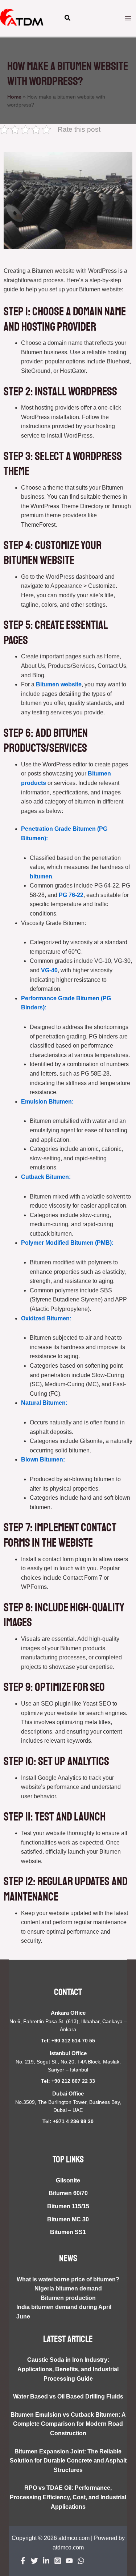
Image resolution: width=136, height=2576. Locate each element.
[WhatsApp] (81, 2561)
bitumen (41, 876)
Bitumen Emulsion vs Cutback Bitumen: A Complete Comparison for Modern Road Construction (68, 2424)
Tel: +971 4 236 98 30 (68, 2121)
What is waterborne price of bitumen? (68, 2279)
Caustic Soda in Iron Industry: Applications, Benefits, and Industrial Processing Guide (68, 2369)
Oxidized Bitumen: (46, 1318)
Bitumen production (68, 2298)
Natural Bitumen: (44, 1403)
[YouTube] (69, 2561)
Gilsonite (68, 2180)
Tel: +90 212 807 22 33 (68, 2081)
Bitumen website (59, 684)
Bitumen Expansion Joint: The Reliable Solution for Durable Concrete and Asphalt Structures (68, 2461)
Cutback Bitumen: (46, 1177)
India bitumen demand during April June (64, 2312)
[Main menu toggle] (128, 18)
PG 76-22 (71, 895)
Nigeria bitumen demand (68, 2288)
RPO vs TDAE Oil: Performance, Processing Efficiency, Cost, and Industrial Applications (68, 2497)
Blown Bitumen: (43, 1460)
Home (14, 97)
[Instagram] (58, 2561)
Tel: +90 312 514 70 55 (68, 2041)
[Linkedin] (46, 2561)
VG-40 (49, 970)
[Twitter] (34, 2561)
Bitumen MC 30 (68, 2219)
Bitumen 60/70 (68, 2193)
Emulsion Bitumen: (47, 1102)
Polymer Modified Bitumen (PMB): (67, 1243)
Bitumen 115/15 (68, 2206)
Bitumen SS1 (68, 2232)
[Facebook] (23, 2561)
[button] (68, 19)
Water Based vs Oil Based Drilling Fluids (68, 2396)
